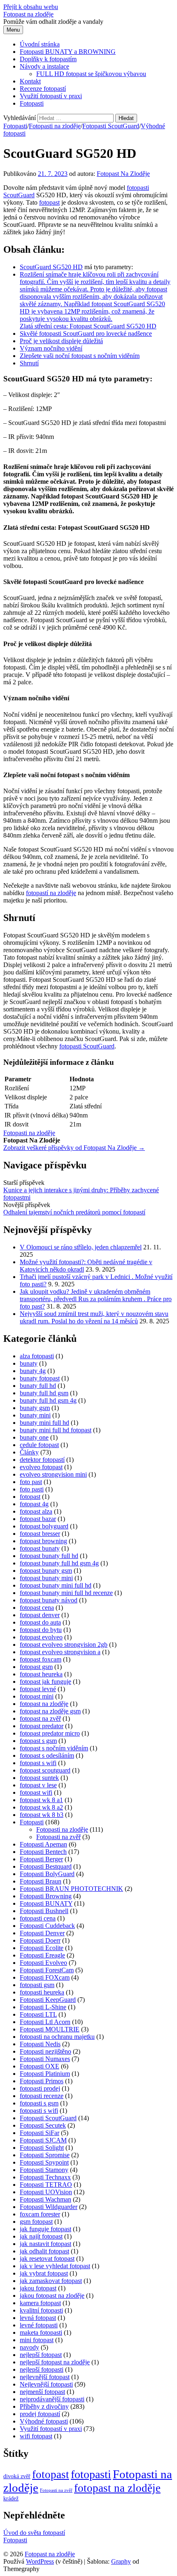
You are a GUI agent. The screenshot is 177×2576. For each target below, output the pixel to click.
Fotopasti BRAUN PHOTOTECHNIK (71, 1889)
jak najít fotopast (41, 2236)
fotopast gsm (36, 1667)
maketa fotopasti (41, 2332)
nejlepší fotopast (41, 2355)
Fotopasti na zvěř (58, 1837)
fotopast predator (42, 1726)
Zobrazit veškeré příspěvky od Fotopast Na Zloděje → (74, 1148)
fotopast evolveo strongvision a (60, 1652)
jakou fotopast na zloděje (52, 2296)
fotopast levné (38, 1689)
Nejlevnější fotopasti (46, 2384)
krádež (11, 2499)
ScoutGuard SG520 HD (51, 267)
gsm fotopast (36, 2222)
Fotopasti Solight (42, 2148)
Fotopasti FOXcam (45, 1977)
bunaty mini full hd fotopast (56, 1430)
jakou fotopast (38, 2288)
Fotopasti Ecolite (42, 1948)
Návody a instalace (44, 66)
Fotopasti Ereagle (42, 1955)
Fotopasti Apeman (43, 1844)
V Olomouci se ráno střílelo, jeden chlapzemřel (81, 1247)
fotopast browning (43, 1541)
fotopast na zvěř (40, 1718)
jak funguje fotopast (45, 2229)
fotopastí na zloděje (51, 893)
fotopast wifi (36, 1792)
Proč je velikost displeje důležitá (61, 341)
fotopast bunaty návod (49, 1600)
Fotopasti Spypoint (44, 2162)
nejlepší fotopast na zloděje (55, 2362)
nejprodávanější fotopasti (52, 2399)
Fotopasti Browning (46, 1896)
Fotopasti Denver (42, 1933)
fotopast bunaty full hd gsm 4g (59, 1563)
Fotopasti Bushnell (44, 1911)
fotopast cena (37, 1608)
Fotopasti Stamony (44, 2170)
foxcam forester (40, 2214)
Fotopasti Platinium (45, 2074)
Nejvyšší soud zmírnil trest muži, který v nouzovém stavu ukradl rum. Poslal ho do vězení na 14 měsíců (94, 1317)
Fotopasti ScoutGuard (111, 126)
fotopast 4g (34, 1504)
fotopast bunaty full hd (49, 1556)
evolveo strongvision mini (53, 1474)
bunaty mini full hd (44, 1423)
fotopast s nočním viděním (54, 1748)
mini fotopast (37, 2340)
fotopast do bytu (41, 1630)
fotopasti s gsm (39, 2103)
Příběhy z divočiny (44, 2406)
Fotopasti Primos (42, 2081)
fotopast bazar (38, 1519)
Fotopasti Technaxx (45, 2177)
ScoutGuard (19, 195)
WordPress (40, 2561)
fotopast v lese (38, 1785)
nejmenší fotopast (42, 2392)
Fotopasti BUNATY (46, 1903)
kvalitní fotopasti (41, 2310)
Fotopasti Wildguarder (49, 2207)
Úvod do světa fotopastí (34, 2533)
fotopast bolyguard (44, 1526)
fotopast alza (36, 1511)
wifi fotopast (36, 2436)
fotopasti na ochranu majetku (57, 2037)
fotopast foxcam (41, 1659)
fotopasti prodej (40, 2088)
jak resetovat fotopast (47, 2259)
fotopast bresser (40, 1534)
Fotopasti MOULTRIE (50, 2029)
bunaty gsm (35, 1408)
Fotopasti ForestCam (47, 1970)
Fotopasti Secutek (43, 2125)
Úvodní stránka (40, 44)
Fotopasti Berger (41, 1859)
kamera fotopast (40, 2303)
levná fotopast (38, 2318)
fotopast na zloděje (44, 1704)
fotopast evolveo (41, 1637)
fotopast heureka (41, 1674)
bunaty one (34, 1437)
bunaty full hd (38, 1386)
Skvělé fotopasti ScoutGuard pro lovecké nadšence (86, 334)
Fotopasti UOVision (46, 2192)
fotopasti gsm (37, 1985)
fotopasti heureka (42, 1992)
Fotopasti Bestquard (46, 1866)
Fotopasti (32, 103)
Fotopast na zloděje (28, 14)
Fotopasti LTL (38, 2014)
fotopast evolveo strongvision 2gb (64, 1645)
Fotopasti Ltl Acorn (45, 2022)
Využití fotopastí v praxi (51, 96)
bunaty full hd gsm (44, 1393)
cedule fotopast (39, 1445)
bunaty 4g (33, 1371)
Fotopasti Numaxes (45, 2059)
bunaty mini (35, 1415)
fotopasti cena (38, 1918)
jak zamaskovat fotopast (51, 2281)
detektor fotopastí (42, 1460)
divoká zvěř (17, 2476)
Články (29, 1452)
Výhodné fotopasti (44, 2421)
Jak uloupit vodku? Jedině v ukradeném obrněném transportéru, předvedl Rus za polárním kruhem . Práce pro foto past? (96, 1299)
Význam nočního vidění (51, 348)
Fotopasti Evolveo (43, 1963)
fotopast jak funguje (45, 1682)
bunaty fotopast (40, 1378)
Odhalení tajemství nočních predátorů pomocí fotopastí (74, 1212)
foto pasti (32, 1489)
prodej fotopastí (40, 2414)
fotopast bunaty (40, 1548)
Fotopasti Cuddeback (47, 1926)
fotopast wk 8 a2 (41, 1807)
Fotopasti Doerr (40, 1940)
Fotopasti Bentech (43, 1852)
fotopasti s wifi (39, 2111)
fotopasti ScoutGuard (87, 1046)
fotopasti (138, 188)
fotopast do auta (40, 1622)
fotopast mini (37, 1696)
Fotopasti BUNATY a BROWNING (68, 52)
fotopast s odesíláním (47, 1755)
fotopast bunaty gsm (46, 1571)
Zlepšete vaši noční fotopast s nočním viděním (80, 356)
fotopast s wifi (38, 1763)
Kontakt (30, 81)
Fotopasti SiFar (40, 2133)
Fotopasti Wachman (45, 2199)
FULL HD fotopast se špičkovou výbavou (91, 74)
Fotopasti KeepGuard (48, 2000)
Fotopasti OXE (40, 2066)
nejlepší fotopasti (42, 2369)
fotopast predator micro (50, 1733)
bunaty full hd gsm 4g (48, 1400)
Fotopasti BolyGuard (47, 1874)
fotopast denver (40, 1615)
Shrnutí (29, 363)
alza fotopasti (37, 1356)
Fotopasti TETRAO (46, 2185)
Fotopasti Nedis (40, 2044)
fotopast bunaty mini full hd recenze (66, 1593)
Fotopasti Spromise (45, 2155)
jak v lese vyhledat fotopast (55, 2266)
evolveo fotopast (41, 1467)
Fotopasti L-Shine (43, 2007)
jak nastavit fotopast (45, 2244)
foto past (31, 1482)
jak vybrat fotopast (44, 2273)
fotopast (49, 202)
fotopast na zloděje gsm (50, 1711)
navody (29, 2347)
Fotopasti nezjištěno (45, 2051)
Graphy (121, 2561)
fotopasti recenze (42, 2096)
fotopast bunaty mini (46, 1578)
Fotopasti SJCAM (43, 2140)
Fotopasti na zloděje (55, 126)
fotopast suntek (39, 1778)
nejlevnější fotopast (45, 2377)
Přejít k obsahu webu (31, 7)
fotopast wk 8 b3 (42, 1815)
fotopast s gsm (38, 1741)
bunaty (29, 1363)
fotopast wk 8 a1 (41, 1800)
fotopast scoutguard (45, 1770)
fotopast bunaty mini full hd (56, 1585)
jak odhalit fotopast (44, 2251)
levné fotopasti (39, 2325)
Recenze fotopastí (43, 89)
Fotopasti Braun (41, 1881)
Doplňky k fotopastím (48, 59)
